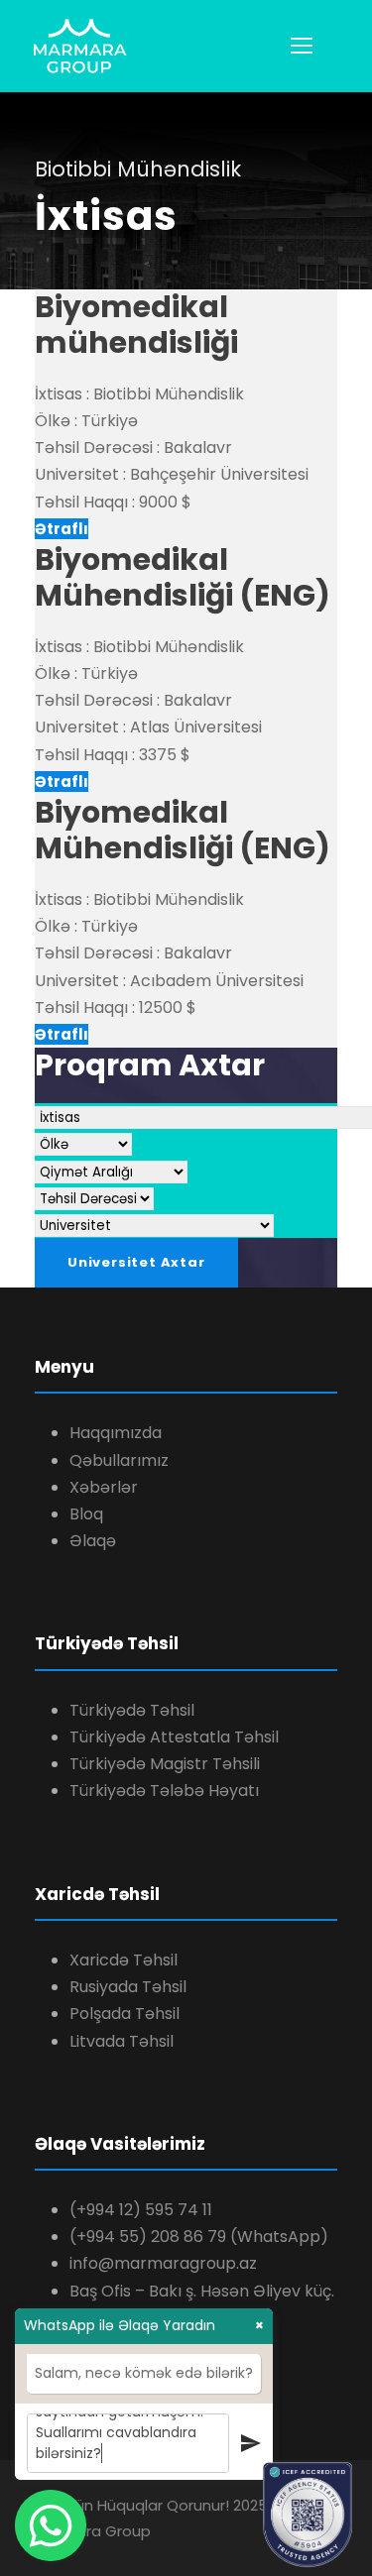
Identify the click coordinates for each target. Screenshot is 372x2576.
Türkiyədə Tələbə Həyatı (164, 1791)
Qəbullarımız (119, 1460)
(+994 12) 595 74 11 (141, 2210)
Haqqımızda (116, 1433)
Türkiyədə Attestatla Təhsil (174, 1737)
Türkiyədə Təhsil (132, 1710)
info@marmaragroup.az (163, 2263)
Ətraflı (62, 529)
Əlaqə (93, 1541)
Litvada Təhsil (122, 2041)
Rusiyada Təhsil (128, 1987)
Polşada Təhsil (124, 2014)
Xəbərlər (104, 1487)
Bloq (86, 1514)
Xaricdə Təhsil (124, 1960)
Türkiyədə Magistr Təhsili (165, 1764)
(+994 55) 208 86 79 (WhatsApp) (199, 2237)
